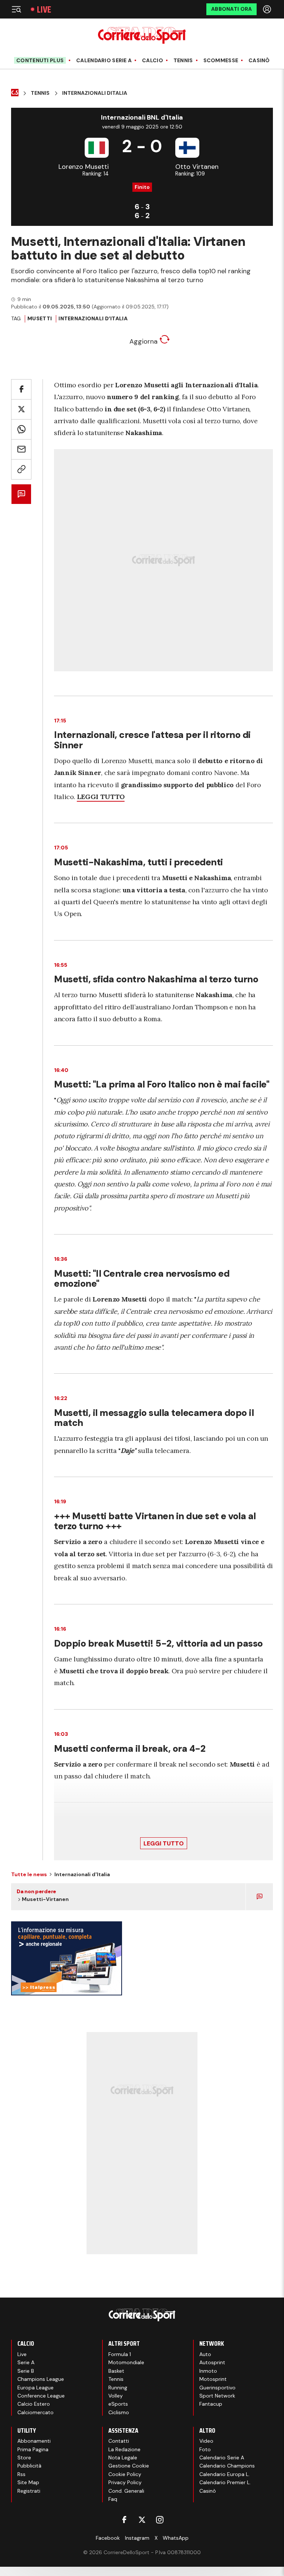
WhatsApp (176, 2538)
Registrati (29, 2491)
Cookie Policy (125, 2474)
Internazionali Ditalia (95, 93)
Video (206, 2441)
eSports (118, 2404)
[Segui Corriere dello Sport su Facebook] (124, 2520)
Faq (113, 2499)
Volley (116, 2396)
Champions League (41, 2379)
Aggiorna (144, 341)
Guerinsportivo (217, 2388)
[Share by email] (21, 449)
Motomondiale (126, 2362)
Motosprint (213, 2379)
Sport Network (217, 2396)
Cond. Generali (126, 2491)
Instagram (137, 2538)
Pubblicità (29, 2466)
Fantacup (211, 2404)
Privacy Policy (125, 2482)
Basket (116, 2371)
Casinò (259, 61)
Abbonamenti (34, 2441)
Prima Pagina (33, 2449)
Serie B (26, 2371)
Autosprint (212, 2362)
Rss (21, 2474)
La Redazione (124, 2449)
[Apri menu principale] (16, 9)
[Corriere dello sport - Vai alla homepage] (142, 35)
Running (118, 2388)
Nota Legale (123, 2458)
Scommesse (221, 61)
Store (24, 2458)
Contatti (119, 2441)
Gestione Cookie (129, 2466)
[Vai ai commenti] (21, 494)
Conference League (41, 2396)
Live (44, 9)
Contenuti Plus (40, 60)
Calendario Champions (227, 2466)
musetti (40, 318)
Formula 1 (120, 2354)
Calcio (153, 61)
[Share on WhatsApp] (21, 429)
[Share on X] (21, 409)
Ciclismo (119, 2412)
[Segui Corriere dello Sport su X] (142, 2520)
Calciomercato (35, 2412)
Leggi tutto (164, 1843)
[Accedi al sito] (268, 9)
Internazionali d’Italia (93, 318)
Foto (205, 2449)
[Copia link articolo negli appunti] (21, 469)
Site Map (28, 2482)
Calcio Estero (34, 2404)
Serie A (26, 2362)
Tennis (183, 61)
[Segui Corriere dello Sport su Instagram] (160, 2520)
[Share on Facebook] (21, 389)
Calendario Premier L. (225, 2482)
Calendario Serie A (104, 61)
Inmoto (208, 2371)
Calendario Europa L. (224, 2474)
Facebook (108, 2538)
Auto (205, 2354)
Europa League (35, 2388)
